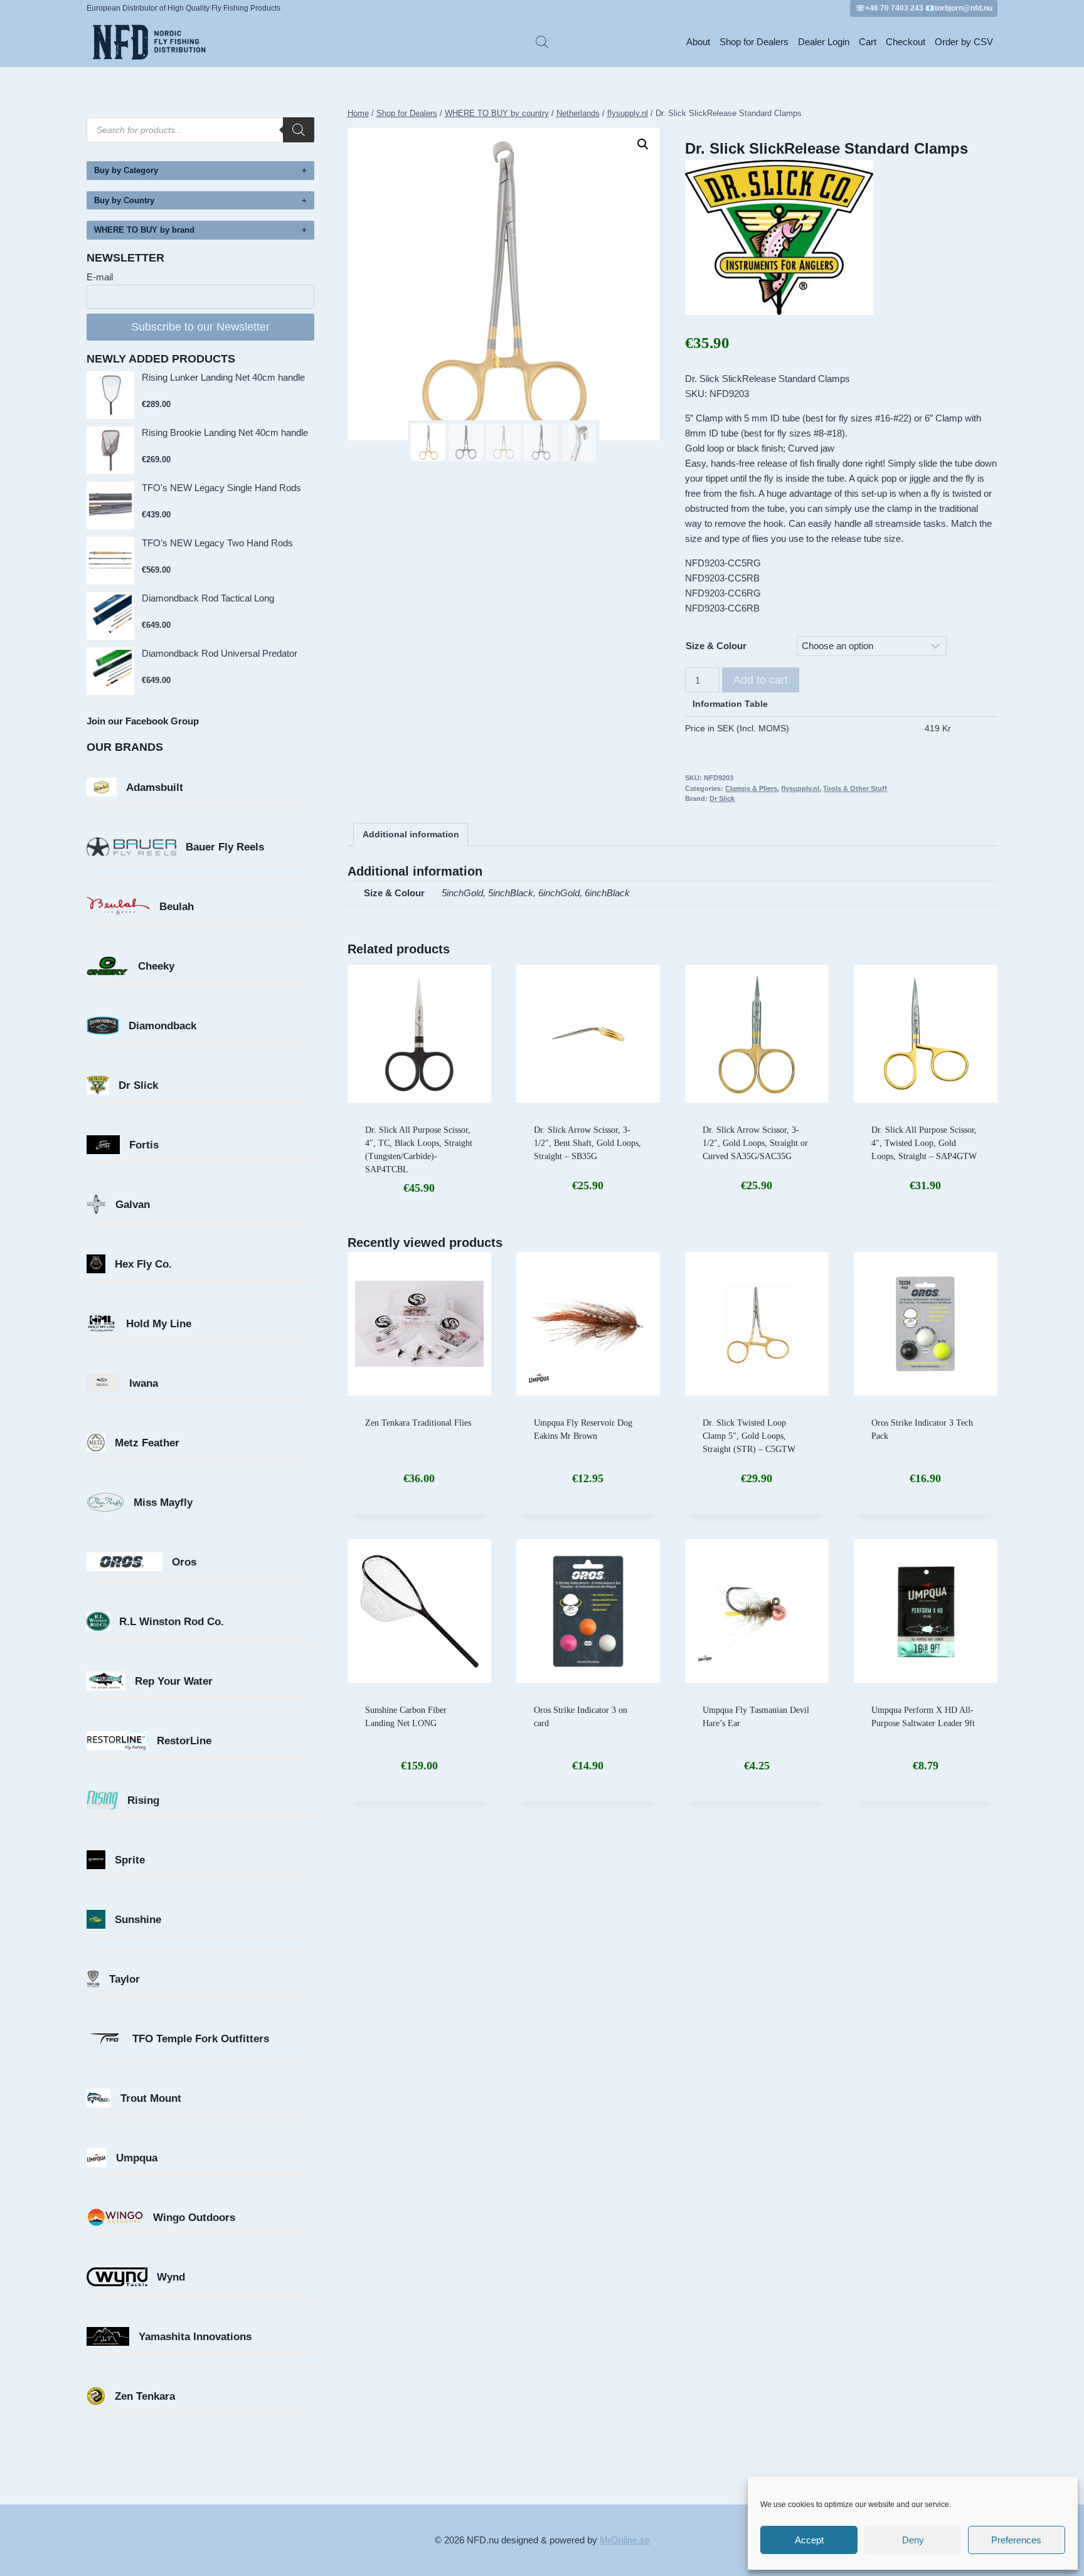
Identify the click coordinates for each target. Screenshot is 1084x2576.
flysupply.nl (800, 788)
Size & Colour (716, 646)
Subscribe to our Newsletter (200, 327)
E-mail (100, 277)
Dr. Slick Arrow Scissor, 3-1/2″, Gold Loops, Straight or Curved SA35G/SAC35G (755, 1143)
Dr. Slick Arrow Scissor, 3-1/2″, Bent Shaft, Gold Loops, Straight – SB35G (587, 1143)
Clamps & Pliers (751, 788)
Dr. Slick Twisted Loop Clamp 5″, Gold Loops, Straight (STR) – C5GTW (749, 1436)
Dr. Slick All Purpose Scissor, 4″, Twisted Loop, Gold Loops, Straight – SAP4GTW (924, 1143)
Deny (913, 2540)
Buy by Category (126, 170)
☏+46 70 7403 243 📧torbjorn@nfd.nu (924, 8)
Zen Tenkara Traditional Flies (418, 1423)
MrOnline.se (625, 2540)
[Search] (299, 130)
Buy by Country (124, 200)
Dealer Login (824, 42)
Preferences (1016, 2540)
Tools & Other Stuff (855, 788)
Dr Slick (722, 798)
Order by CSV (964, 42)
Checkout (906, 42)
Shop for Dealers (754, 42)
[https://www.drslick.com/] (841, 237)
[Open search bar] (542, 42)
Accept (809, 2540)
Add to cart (761, 680)
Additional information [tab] (411, 835)
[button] (643, 144)
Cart (868, 42)
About (698, 42)
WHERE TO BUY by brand (144, 230)
